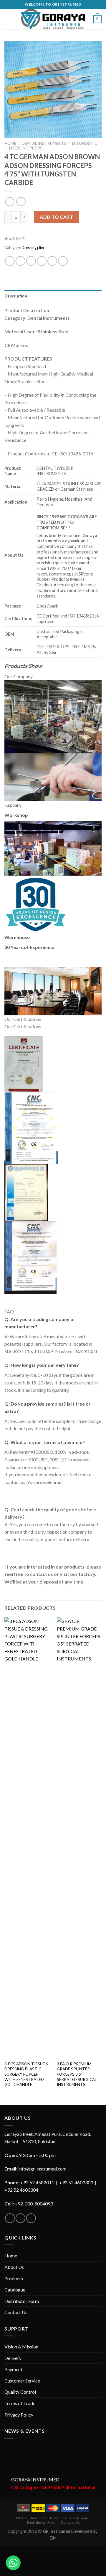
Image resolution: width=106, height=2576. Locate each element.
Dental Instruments (44, 143)
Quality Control (20, 2392)
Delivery (13, 2358)
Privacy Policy (19, 2415)
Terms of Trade (20, 2403)
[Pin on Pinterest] (52, 261)
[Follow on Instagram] (20, 2218)
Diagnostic (85, 143)
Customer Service (22, 2381)
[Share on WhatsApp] (10, 261)
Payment (13, 2369)
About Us (14, 2267)
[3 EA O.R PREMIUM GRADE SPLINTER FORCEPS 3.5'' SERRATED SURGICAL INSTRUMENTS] (80, 1838)
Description (16, 296)
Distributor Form (22, 2301)
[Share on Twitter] (31, 261)
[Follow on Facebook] (10, 2218)
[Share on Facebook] (20, 261)
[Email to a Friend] (42, 261)
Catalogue (15, 2290)
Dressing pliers (26, 148)
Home (10, 143)
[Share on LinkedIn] (63, 261)
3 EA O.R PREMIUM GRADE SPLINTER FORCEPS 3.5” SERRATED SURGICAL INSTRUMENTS (77, 2074)
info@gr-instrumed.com (42, 2169)
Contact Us (16, 2312)
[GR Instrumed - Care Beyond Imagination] (53, 19)
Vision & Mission (21, 2347)
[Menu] (8, 19)
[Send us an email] (31, 2218)
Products (14, 2278)
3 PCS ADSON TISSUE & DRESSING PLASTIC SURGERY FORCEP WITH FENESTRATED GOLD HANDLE (26, 2074)
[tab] (53, 296)
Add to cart (56, 217)
